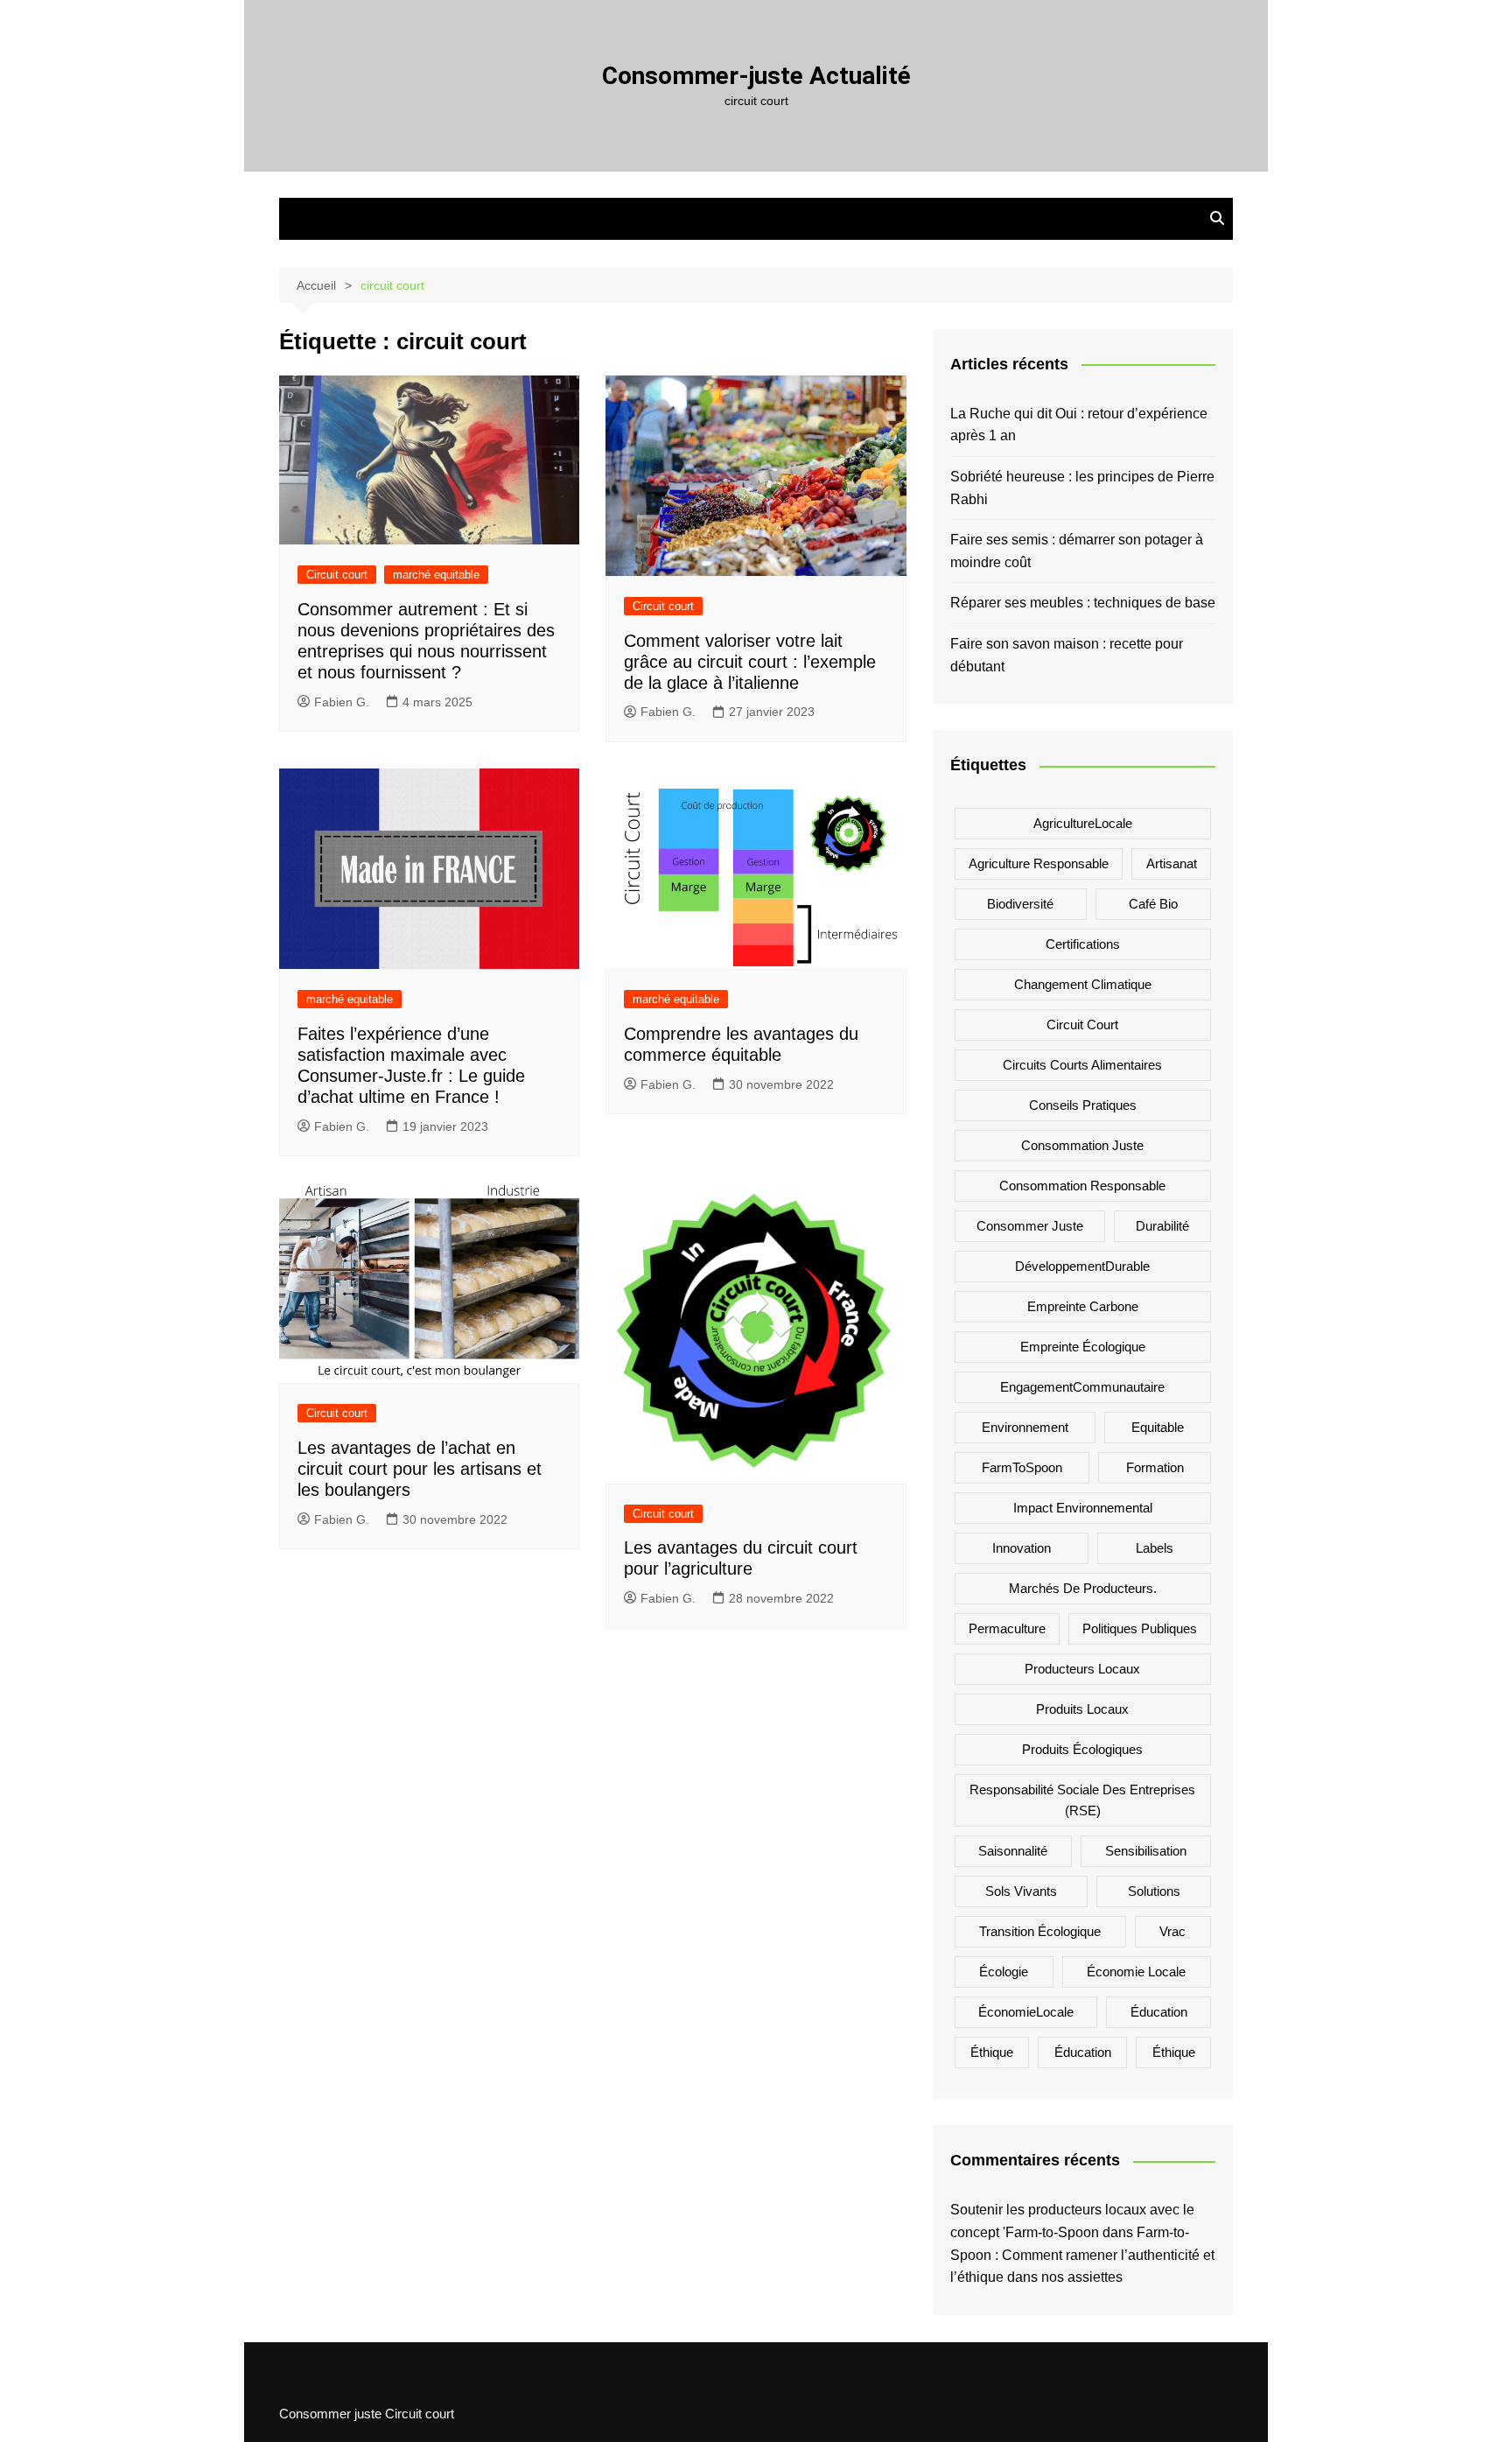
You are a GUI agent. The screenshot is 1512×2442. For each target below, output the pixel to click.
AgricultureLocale (1083, 823)
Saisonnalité (1013, 1851)
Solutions (1154, 1891)
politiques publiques (1140, 1628)
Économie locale (1136, 1972)
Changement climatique (1083, 984)
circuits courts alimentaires (1082, 1065)
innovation (1022, 1548)
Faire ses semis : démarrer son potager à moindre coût (1077, 551)
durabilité (1162, 1226)
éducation (1083, 2052)
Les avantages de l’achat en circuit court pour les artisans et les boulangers (420, 1469)
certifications (1083, 944)
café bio (1153, 904)
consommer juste (1030, 1226)
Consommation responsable (1082, 1186)
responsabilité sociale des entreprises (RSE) (1082, 1800)
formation (1155, 1467)
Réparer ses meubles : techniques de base (1083, 603)
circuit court (1082, 1025)
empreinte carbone (1083, 1306)
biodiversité (1020, 904)
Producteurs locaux (1082, 1669)
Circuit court (337, 575)
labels (1155, 1548)
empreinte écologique (1083, 1347)
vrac (1172, 1931)
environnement (1025, 1427)
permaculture (1007, 1628)
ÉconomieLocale (1026, 2012)
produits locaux (1082, 1709)
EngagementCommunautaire (1082, 1387)
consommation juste (1082, 1145)
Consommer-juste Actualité (756, 76)
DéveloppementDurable (1082, 1266)
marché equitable (436, 575)
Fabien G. (342, 702)
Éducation (1159, 2012)
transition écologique (1040, 1931)
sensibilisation (1146, 1851)
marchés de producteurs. (1083, 1588)
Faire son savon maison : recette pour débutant (1067, 655)
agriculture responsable (1039, 863)
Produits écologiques (1082, 1749)
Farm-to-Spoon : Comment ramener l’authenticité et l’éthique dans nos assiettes (1082, 2255)
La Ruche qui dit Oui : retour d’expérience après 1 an (1079, 425)
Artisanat (1172, 863)
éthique (1174, 2052)
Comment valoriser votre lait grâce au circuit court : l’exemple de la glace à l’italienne (750, 662)
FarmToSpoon (1022, 1467)
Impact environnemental (1083, 1508)
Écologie (1004, 1972)
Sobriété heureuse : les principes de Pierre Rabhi (1082, 488)
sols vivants (1021, 1891)
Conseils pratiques (1083, 1105)
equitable (1158, 1427)
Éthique (992, 2052)
